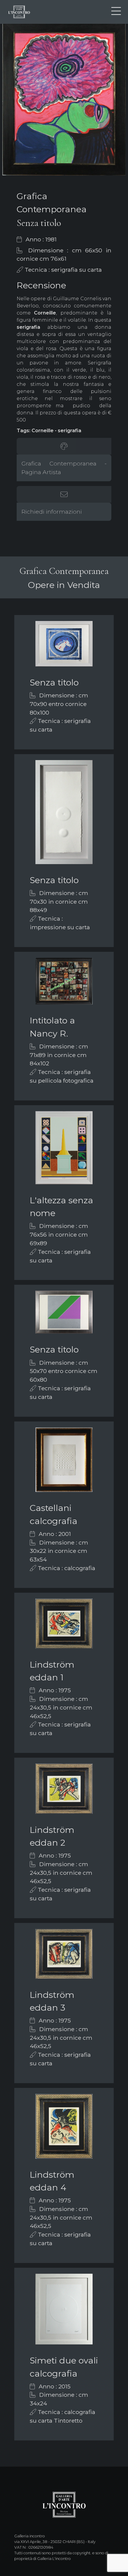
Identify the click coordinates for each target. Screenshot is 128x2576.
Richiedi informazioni (52, 512)
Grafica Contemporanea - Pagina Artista (64, 468)
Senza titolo (54, 682)
